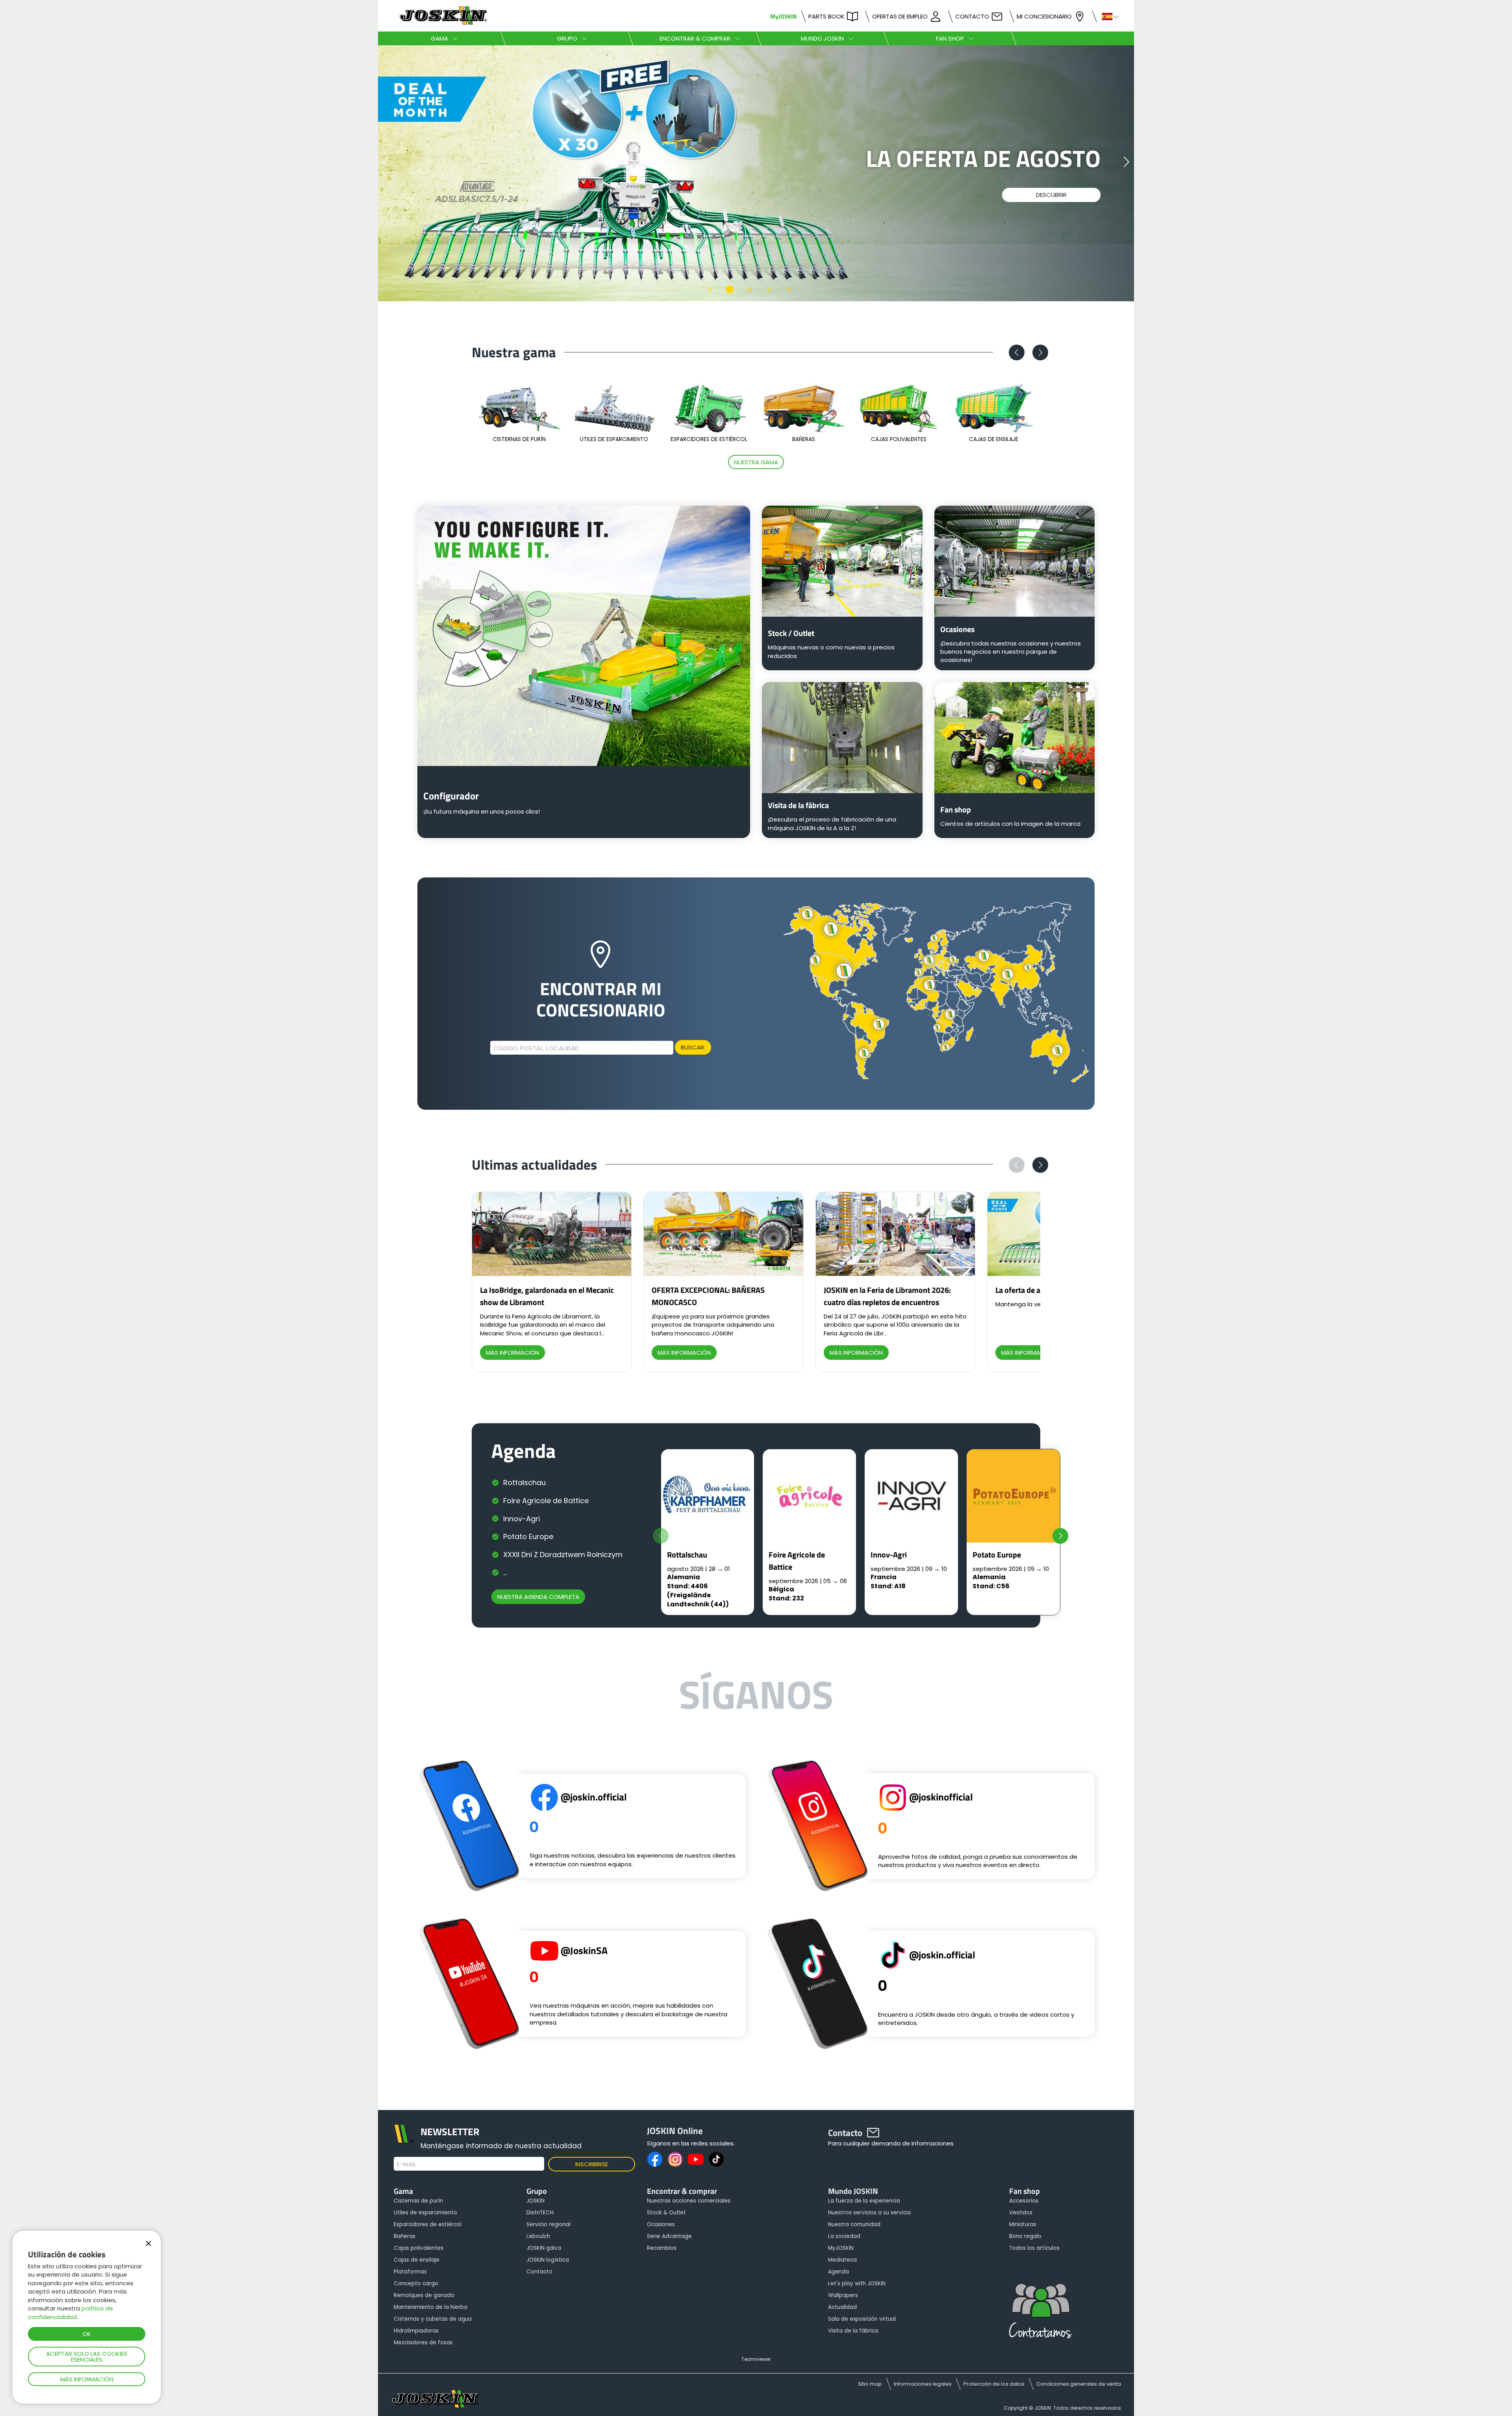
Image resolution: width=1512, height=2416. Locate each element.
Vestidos (1021, 2213)
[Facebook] (655, 2159)
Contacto (972, 16)
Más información (87, 2379)
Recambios (662, 2248)
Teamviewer (756, 2359)
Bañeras (405, 2236)
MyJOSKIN (783, 16)
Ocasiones (661, 2224)
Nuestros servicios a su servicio (870, 2213)
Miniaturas (1023, 2224)
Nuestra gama (756, 462)
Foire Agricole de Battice (546, 1501)
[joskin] (442, 23)
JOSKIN (535, 2201)
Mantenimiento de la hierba (431, 2307)
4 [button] (769, 289)
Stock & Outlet (666, 2213)
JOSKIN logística (548, 2260)
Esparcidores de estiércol (428, 2224)
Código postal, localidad (536, 1048)
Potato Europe (528, 1536)
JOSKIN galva (544, 2248)
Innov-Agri (522, 1519)
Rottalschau (524, 1482)
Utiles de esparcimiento (425, 2213)
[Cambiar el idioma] (1107, 16)
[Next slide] (1060, 1536)
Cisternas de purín (418, 2201)
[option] (756, 173)
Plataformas (410, 2272)
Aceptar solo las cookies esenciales (87, 2357)
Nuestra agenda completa (538, 1597)
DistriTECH (540, 2213)
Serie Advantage (669, 2236)
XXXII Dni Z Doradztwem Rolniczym (563, 1555)
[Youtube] (696, 2159)
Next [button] (1126, 162)
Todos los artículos (1034, 2248)
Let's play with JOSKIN (857, 2283)
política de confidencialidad (70, 2312)
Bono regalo (1025, 2236)
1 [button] (710, 289)
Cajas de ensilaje (417, 2260)
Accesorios (1024, 2201)
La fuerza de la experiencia (864, 2201)
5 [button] (789, 289)
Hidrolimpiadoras (416, 2331)
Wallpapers (843, 2295)
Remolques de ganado (424, 2295)
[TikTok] (716, 2159)
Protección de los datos (994, 2384)
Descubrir (1051, 217)
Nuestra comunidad (854, 2224)
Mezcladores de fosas (423, 2343)
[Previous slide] (661, 1536)
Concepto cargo (416, 2283)
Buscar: (693, 1047)
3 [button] (749, 289)
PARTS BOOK (826, 16)
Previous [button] (386, 162)
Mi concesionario (1044, 16)
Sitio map (870, 2384)
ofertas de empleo (900, 16)
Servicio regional (548, 2224)
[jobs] (1041, 2314)
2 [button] (730, 289)
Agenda (838, 2272)
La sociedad (844, 2236)
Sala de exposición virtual (862, 2319)
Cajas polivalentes (419, 2248)
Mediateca (842, 2260)
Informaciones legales (923, 2384)
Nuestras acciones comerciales (689, 2201)
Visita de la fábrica (853, 2331)
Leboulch (538, 2236)
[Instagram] (675, 2159)
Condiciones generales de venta (1079, 2384)
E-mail (407, 2164)
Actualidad (842, 2307)
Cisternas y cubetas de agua (433, 2319)
